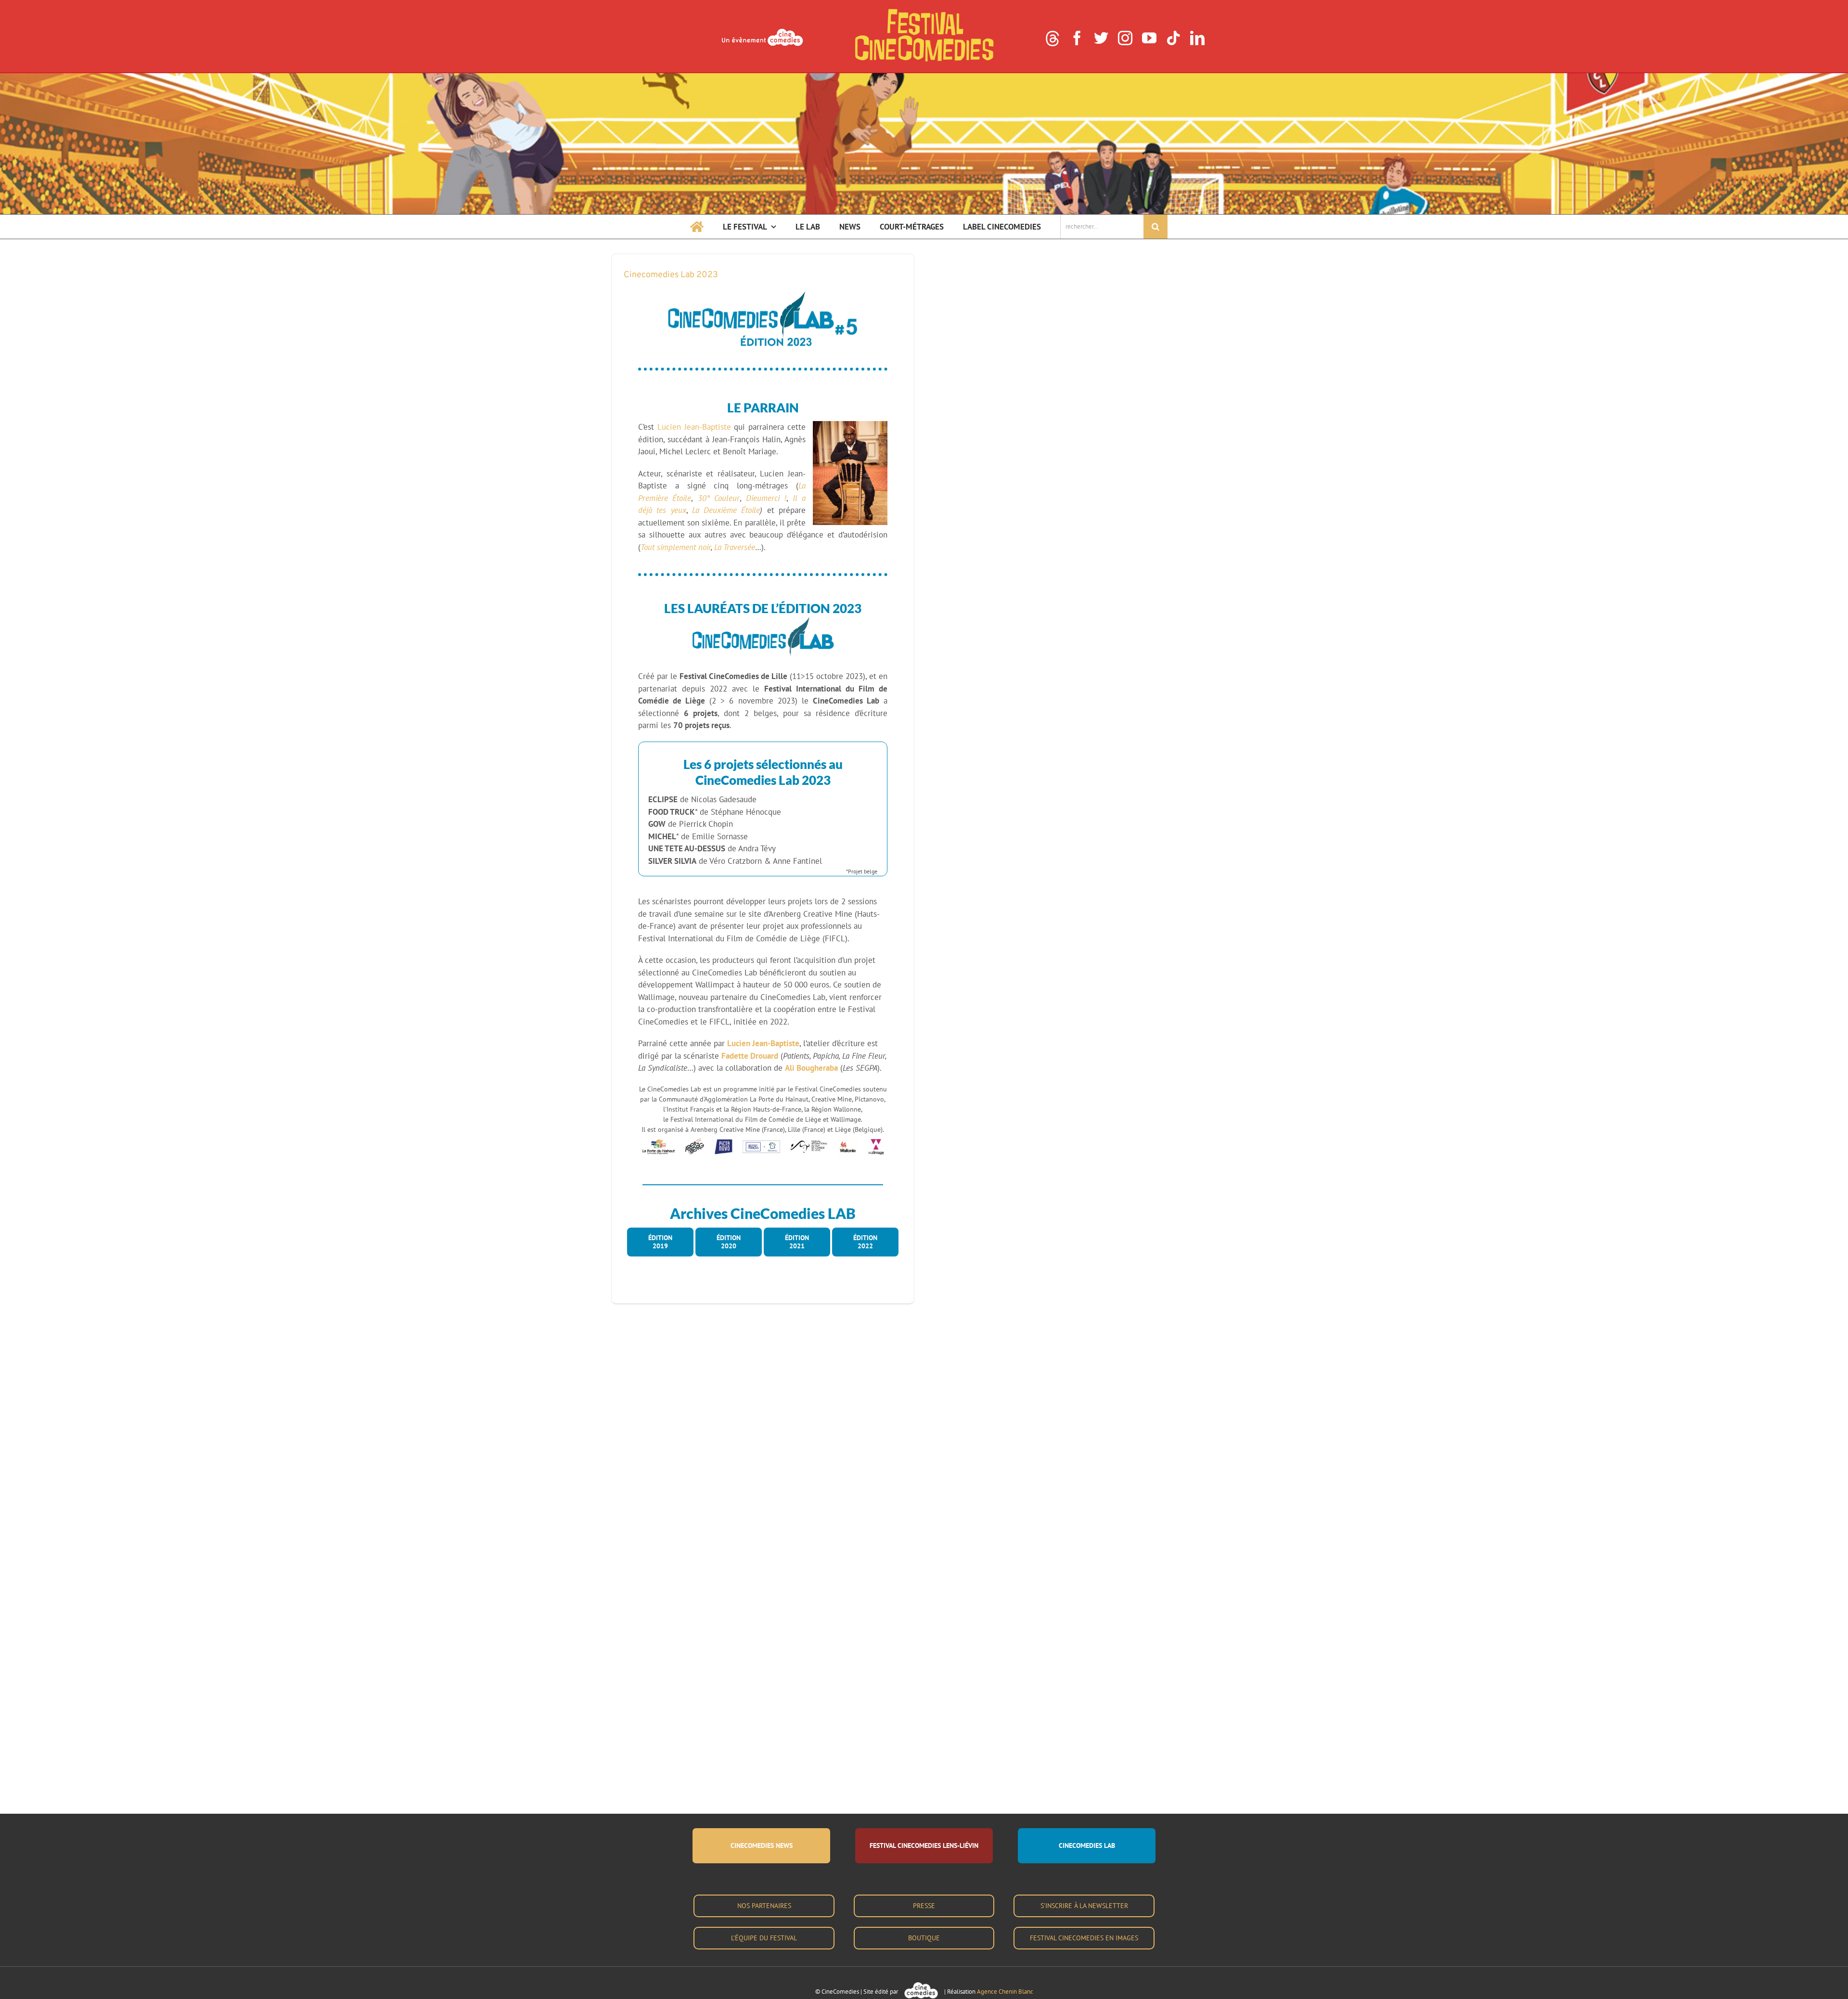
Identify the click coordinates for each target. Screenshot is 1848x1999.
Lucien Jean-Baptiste (694, 427)
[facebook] (1077, 38)
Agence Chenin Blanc (1005, 1992)
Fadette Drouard (750, 1056)
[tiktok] (1173, 38)
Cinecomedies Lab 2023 (671, 275)
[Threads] (1052, 38)
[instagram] (1125, 38)
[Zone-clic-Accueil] (924, 77)
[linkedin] (1197, 38)
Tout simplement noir (676, 547)
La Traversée (735, 547)
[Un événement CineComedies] (762, 30)
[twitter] (1101, 38)
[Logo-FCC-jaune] (924, 11)
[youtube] (1149, 38)
